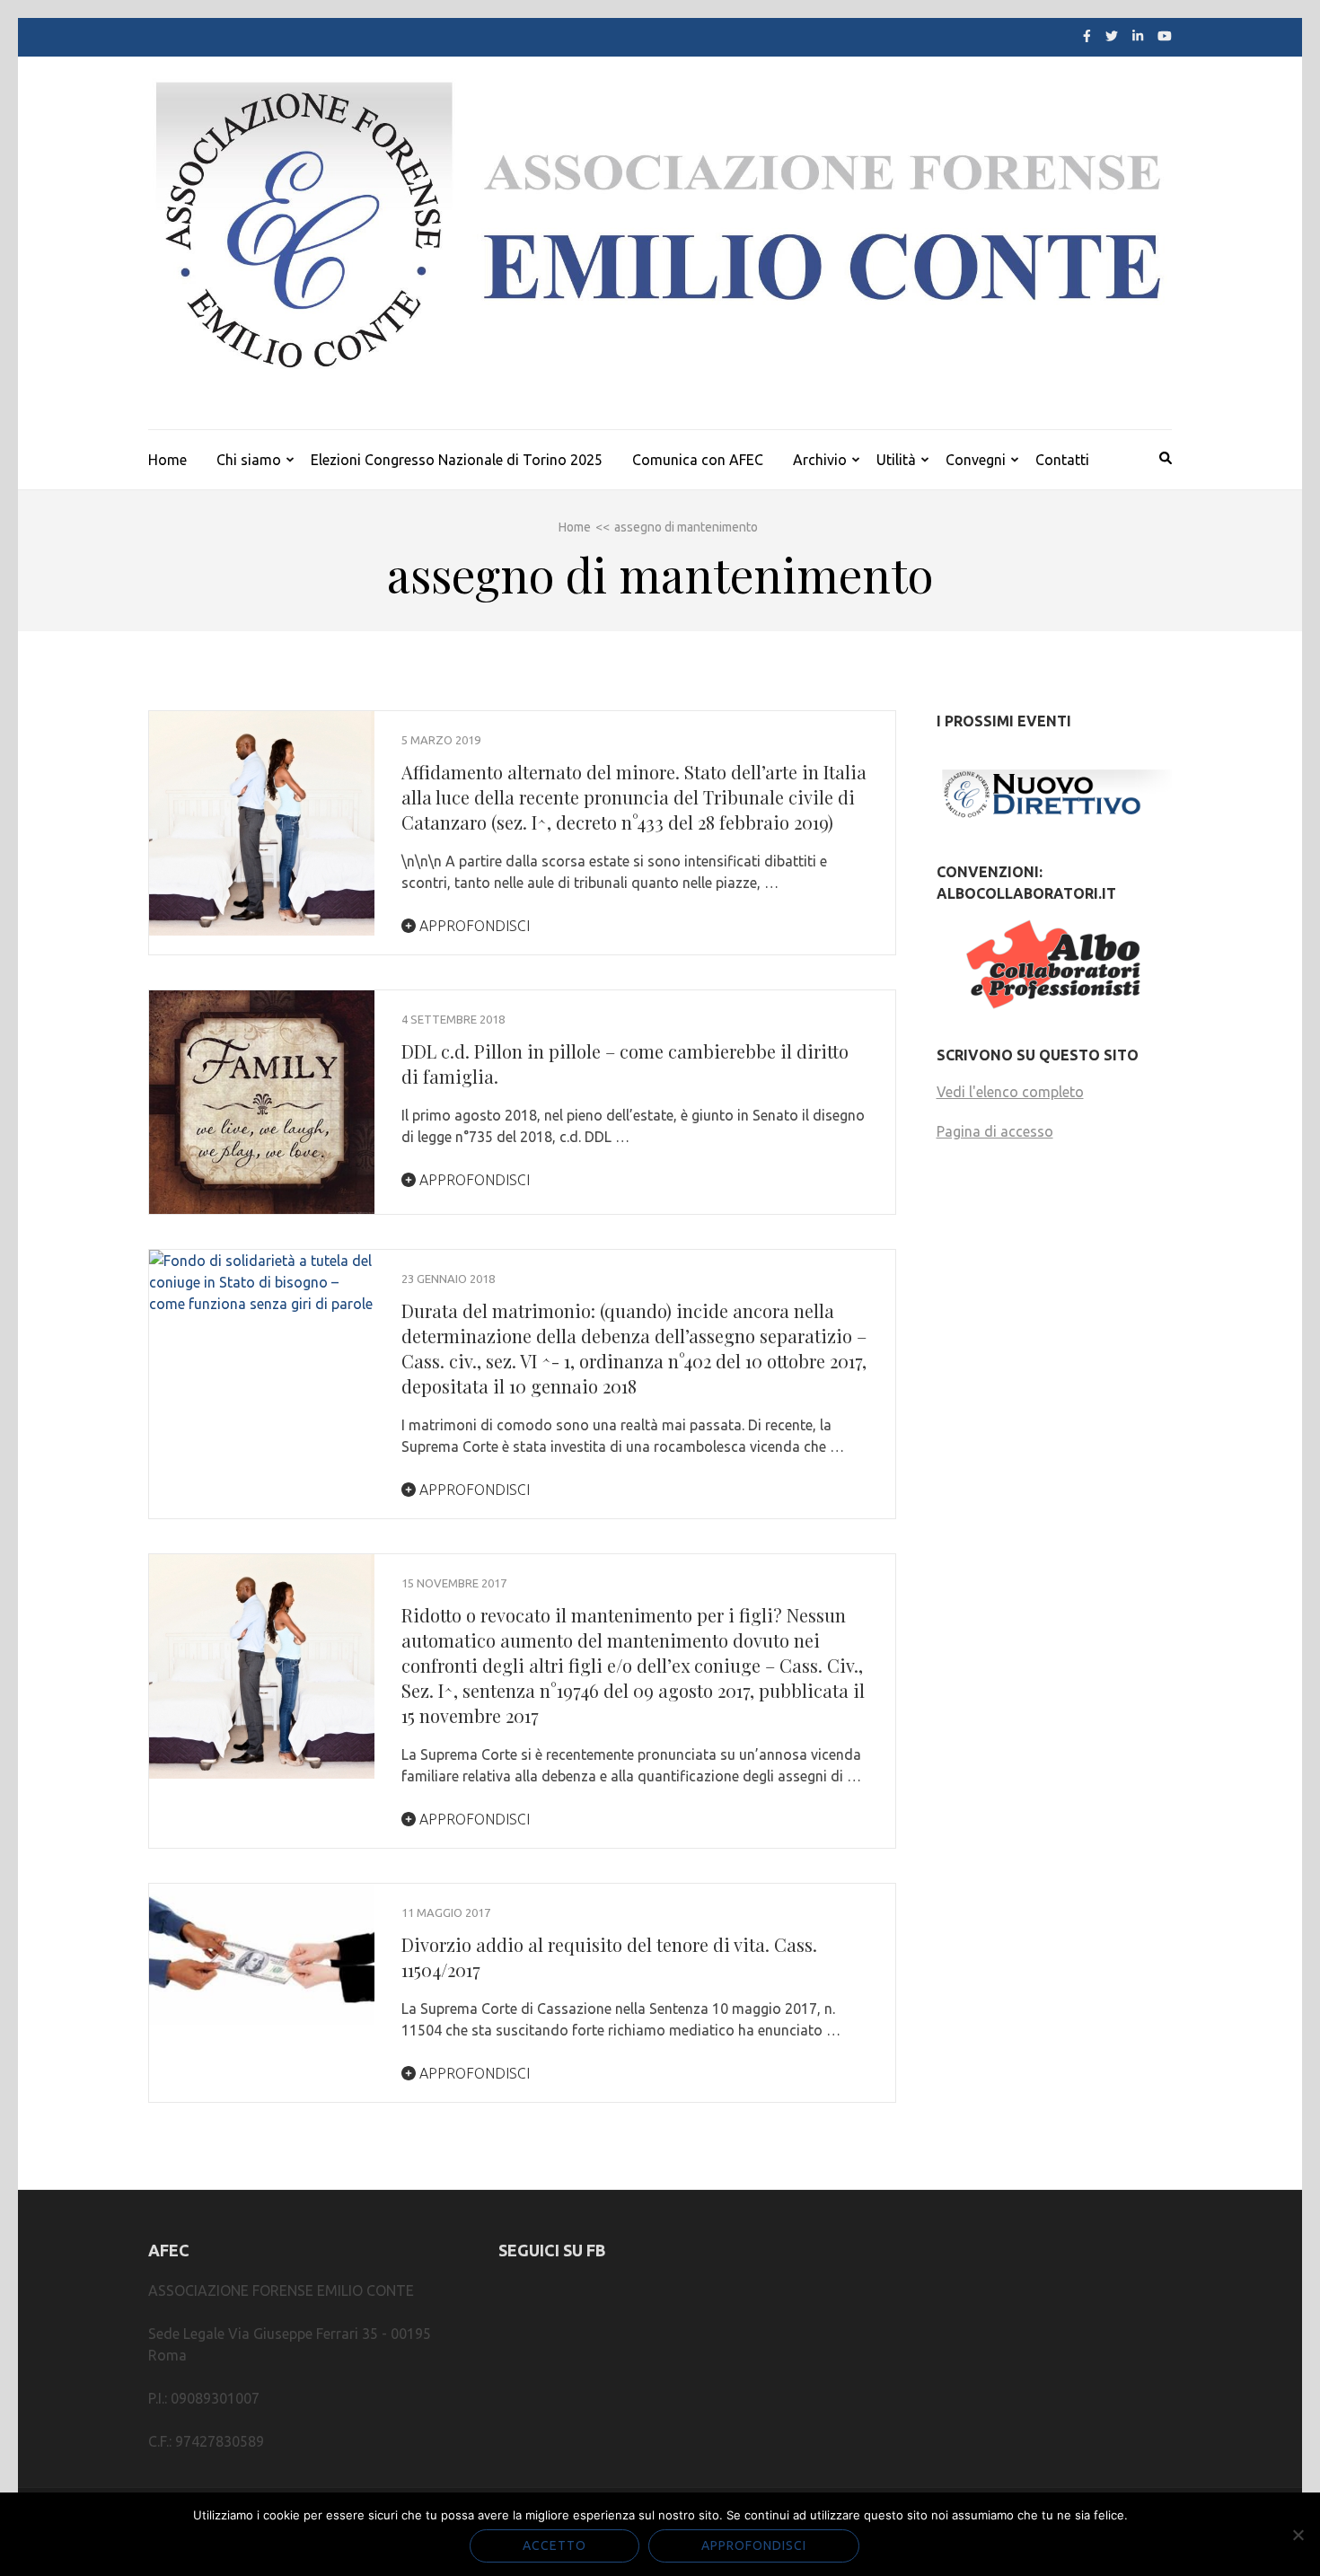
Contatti (1062, 460)
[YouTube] (1165, 36)
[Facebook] (1087, 36)
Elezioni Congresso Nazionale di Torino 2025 (457, 460)
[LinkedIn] (1138, 36)
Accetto (554, 2545)
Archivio (820, 460)
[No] (1298, 2535)
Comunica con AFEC (698, 460)
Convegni (976, 460)
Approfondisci (473, 926)
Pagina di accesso (995, 1131)
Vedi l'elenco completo (1010, 1092)
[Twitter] (1112, 36)
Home (167, 460)
